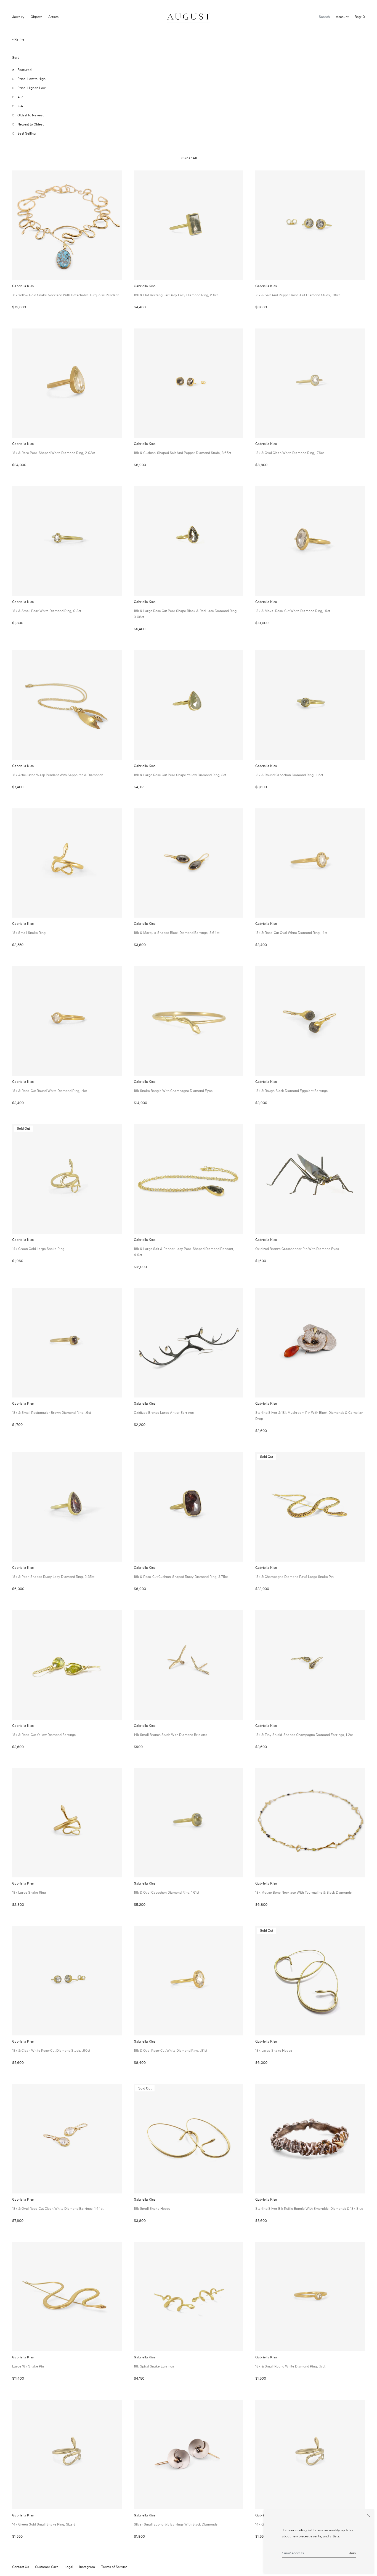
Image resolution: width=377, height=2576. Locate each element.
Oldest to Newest (30, 115)
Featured (24, 70)
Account (342, 17)
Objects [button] (36, 17)
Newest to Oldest (30, 124)
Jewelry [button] (18, 17)
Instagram (87, 2567)
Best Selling (26, 133)
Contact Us (21, 2567)
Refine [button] (19, 39)
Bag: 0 (360, 17)
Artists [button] (53, 17)
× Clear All (189, 158)
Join (352, 2553)
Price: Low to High (31, 79)
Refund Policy (144, 2567)
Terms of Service (114, 2567)
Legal (69, 2567)
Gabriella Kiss (186, 609)
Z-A (20, 106)
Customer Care (47, 2567)
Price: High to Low (31, 88)
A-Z (20, 97)
